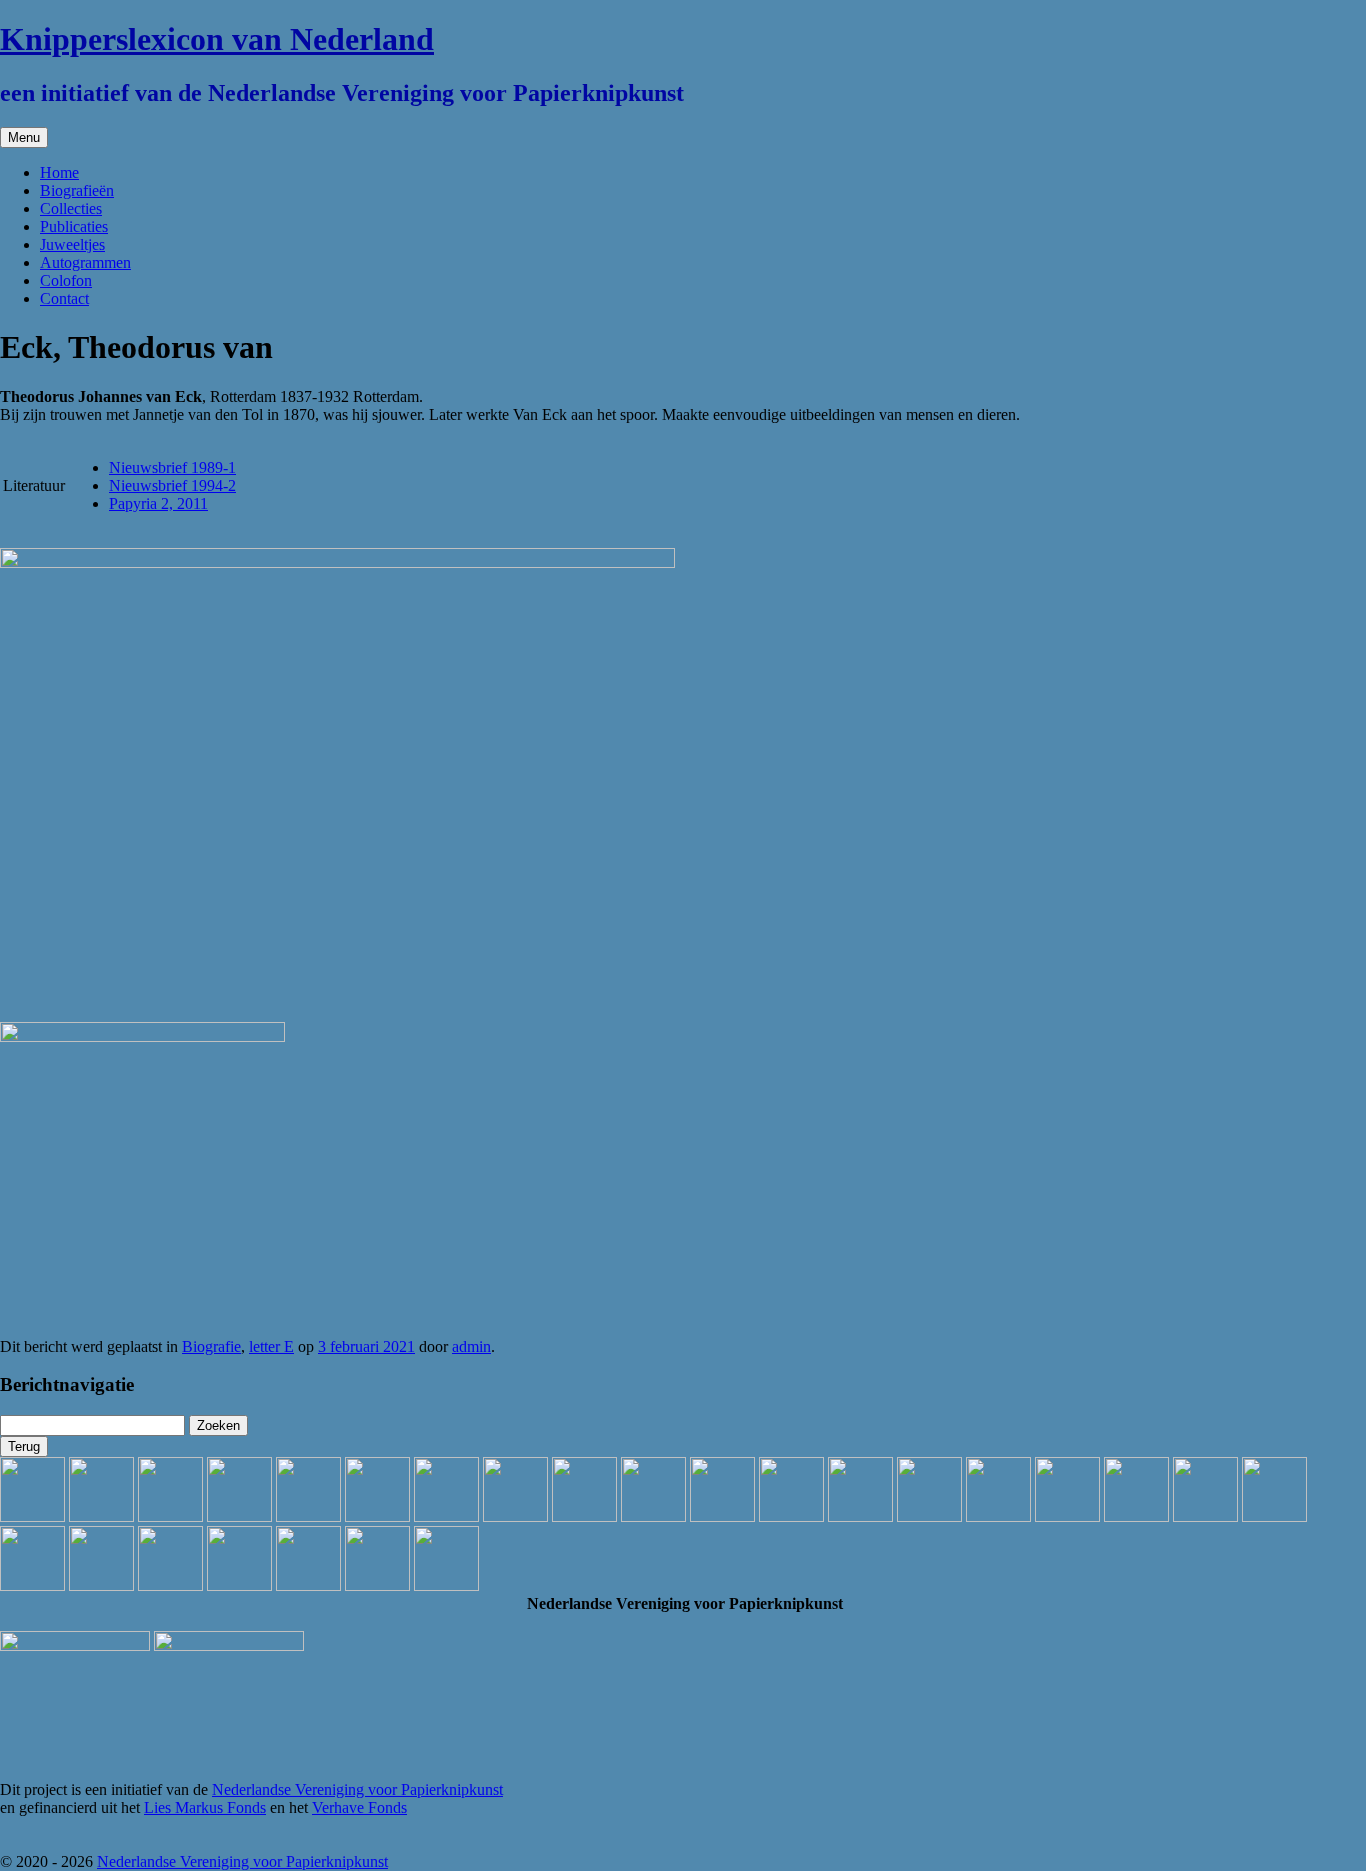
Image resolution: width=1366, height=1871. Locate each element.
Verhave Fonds (359, 1807)
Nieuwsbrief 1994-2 (172, 485)
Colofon (66, 280)
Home (59, 172)
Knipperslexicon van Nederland (217, 39)
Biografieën (77, 190)
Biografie (211, 1346)
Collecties (71, 208)
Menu (24, 137)
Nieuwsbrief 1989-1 (172, 467)
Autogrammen (85, 262)
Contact (64, 298)
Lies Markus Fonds (205, 1807)
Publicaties (74, 226)
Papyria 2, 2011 (158, 503)
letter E (271, 1346)
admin (471, 1346)
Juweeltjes (72, 244)
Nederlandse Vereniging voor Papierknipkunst (357, 1789)
